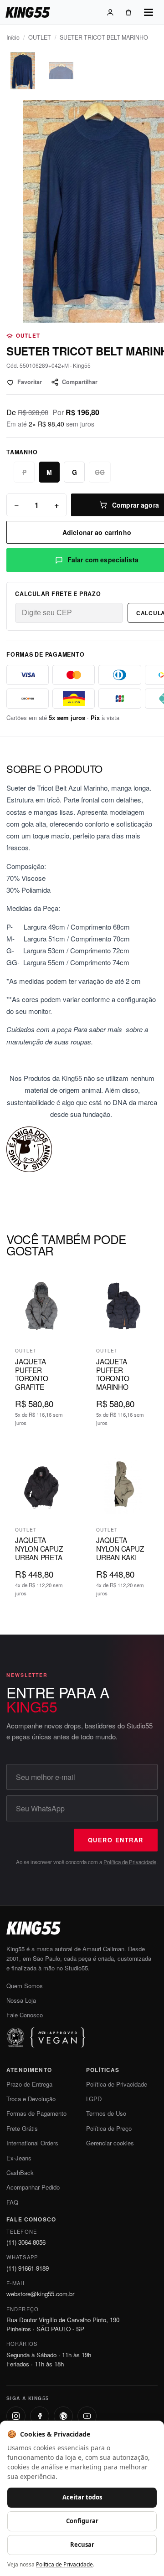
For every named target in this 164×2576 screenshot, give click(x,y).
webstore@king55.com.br (40, 2294)
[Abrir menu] (149, 12)
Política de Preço (109, 2128)
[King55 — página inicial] (28, 12)
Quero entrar (116, 1840)
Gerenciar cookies (110, 2143)
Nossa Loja (21, 2000)
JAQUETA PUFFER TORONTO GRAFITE (31, 1374)
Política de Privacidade (130, 1862)
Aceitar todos (82, 2497)
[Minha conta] (110, 12)
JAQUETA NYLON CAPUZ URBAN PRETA (39, 1548)
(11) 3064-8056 (26, 2242)
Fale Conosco (25, 2015)
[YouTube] (87, 2416)
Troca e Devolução (31, 2099)
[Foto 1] (23, 71)
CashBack (20, 2172)
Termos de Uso (106, 2113)
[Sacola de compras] (128, 12)
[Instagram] (16, 2416)
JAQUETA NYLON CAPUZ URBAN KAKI (120, 1548)
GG (100, 472)
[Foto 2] (61, 71)
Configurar (82, 2521)
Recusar (82, 2545)
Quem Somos (25, 1986)
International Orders (32, 2143)
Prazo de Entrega (29, 2084)
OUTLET (40, 37)
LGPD (94, 2099)
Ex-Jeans (19, 2158)
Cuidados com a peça (39, 1029)
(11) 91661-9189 (28, 2268)
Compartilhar (80, 382)
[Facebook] (40, 2416)
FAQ (12, 2202)
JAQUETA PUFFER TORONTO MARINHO (113, 1374)
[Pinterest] (63, 2416)
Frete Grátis (22, 2128)
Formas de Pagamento (36, 2113)
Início (13, 37)
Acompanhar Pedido (33, 2187)
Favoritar (30, 382)
